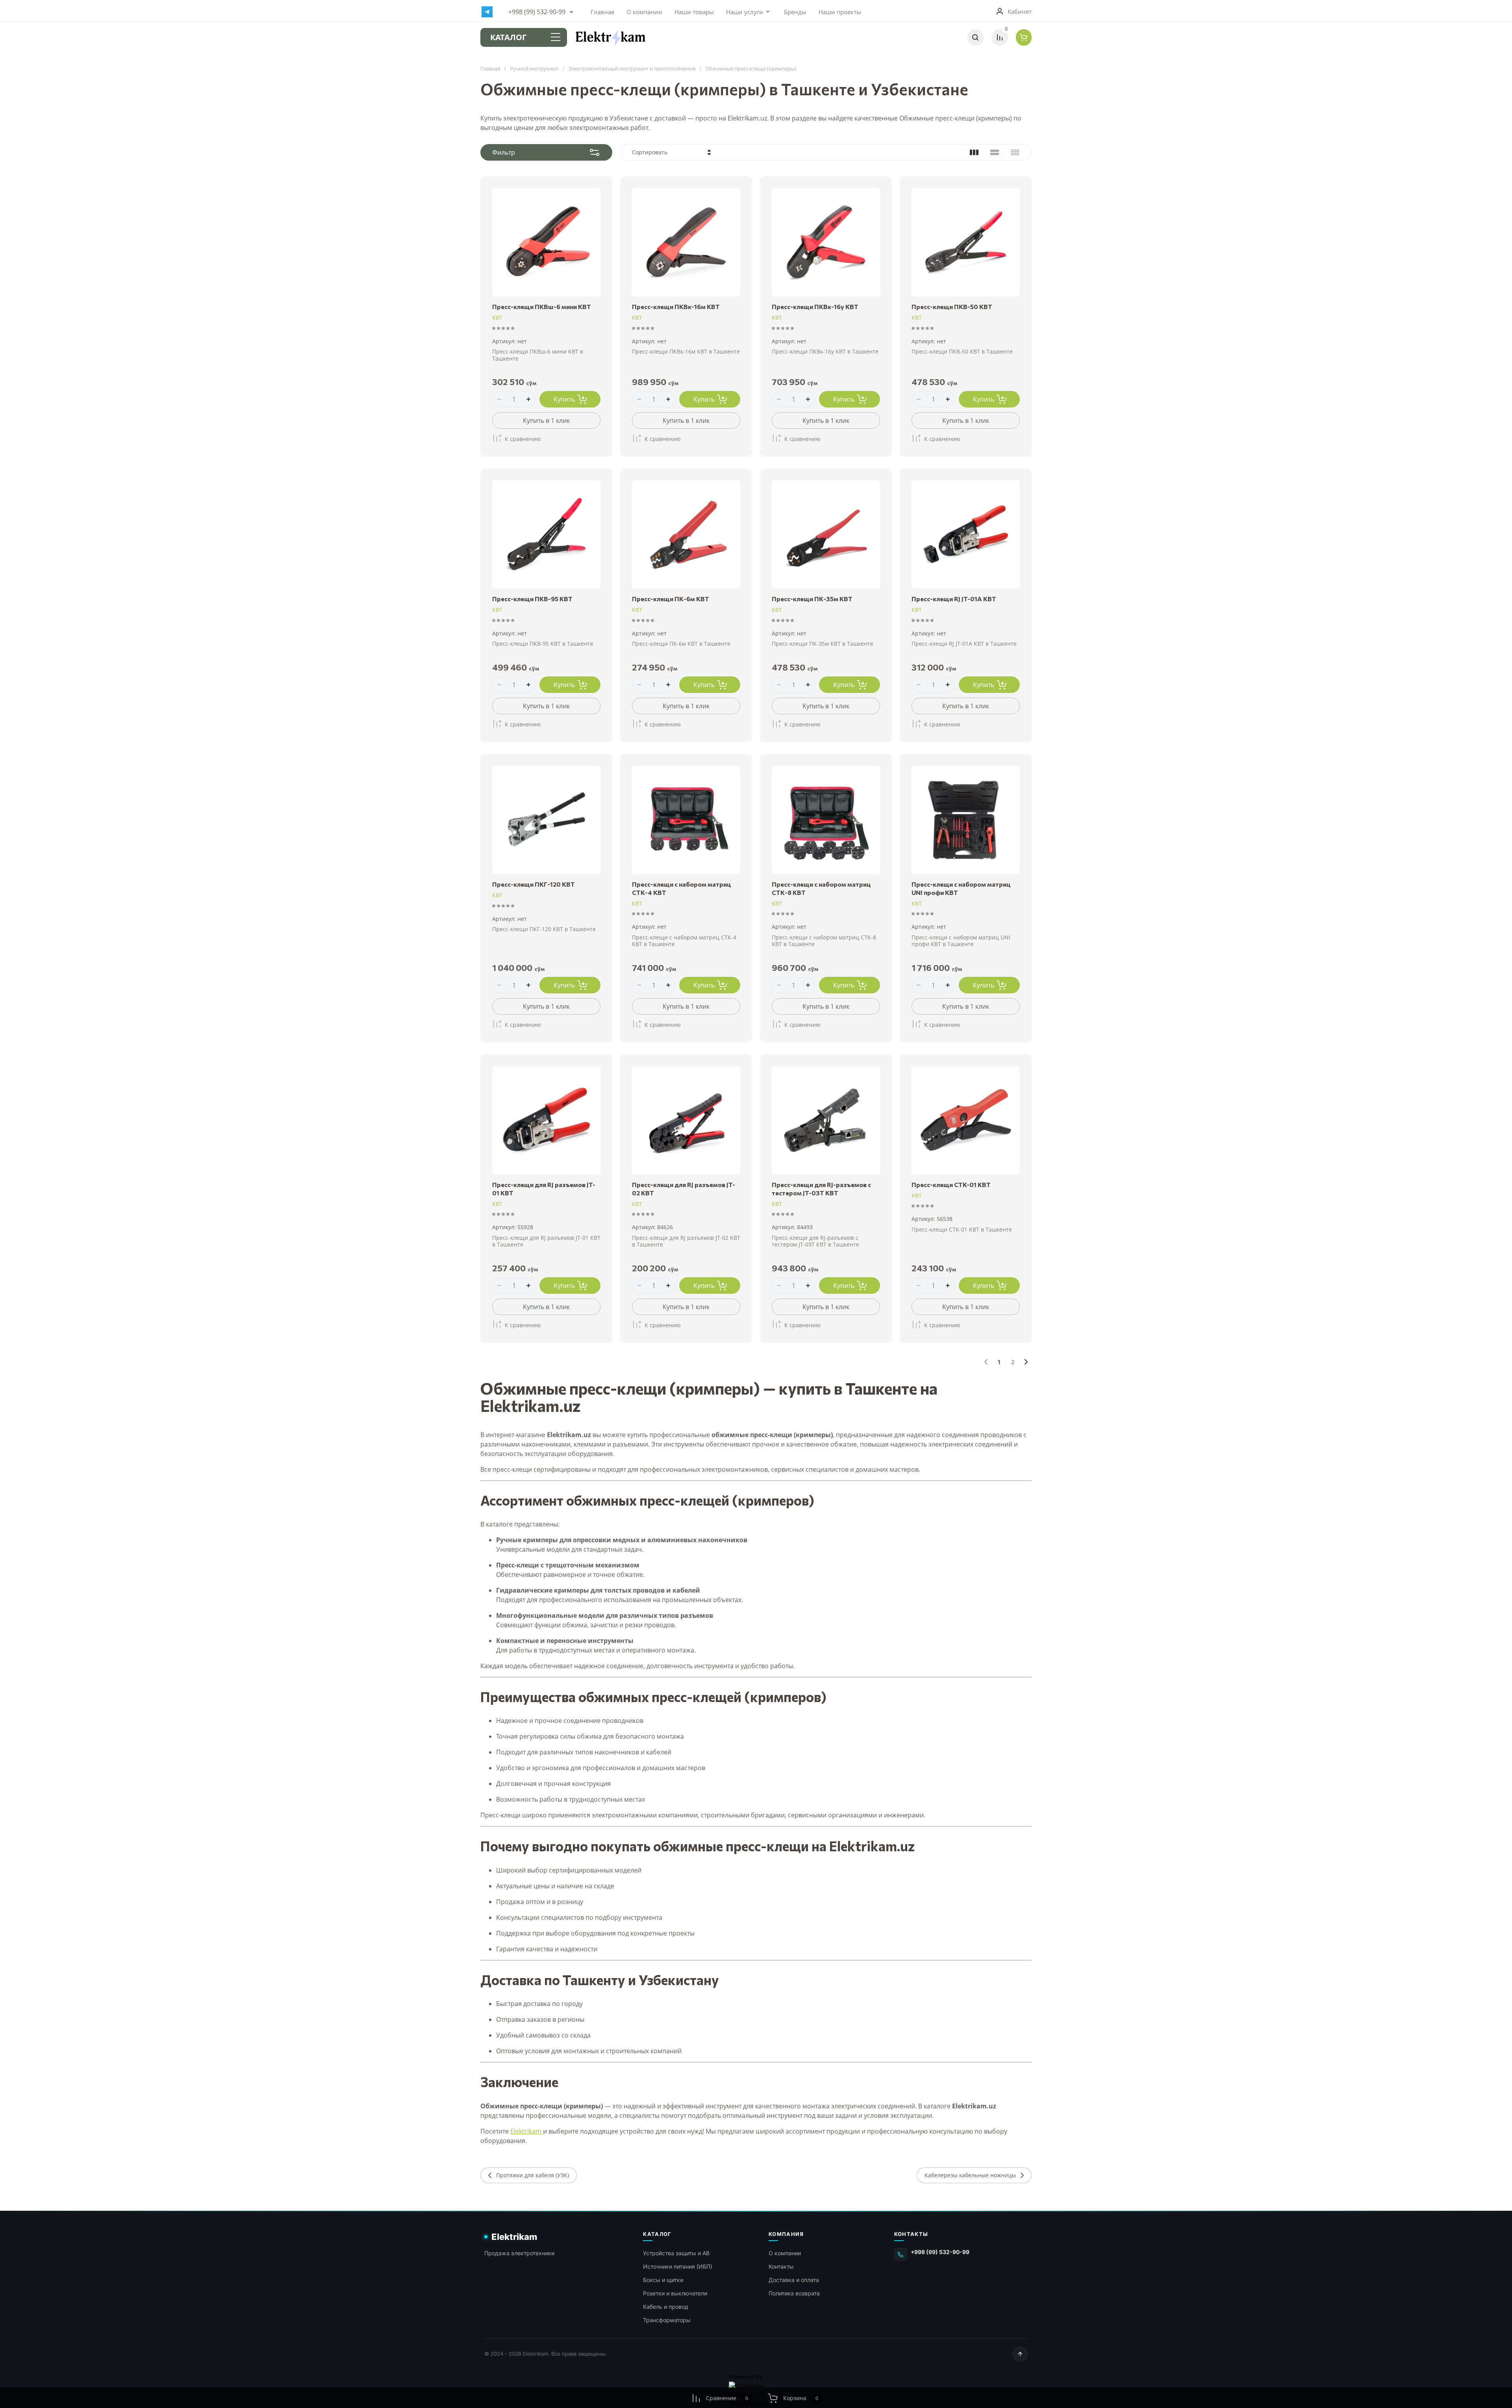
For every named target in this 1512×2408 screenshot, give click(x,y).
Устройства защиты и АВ (676, 2253)
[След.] (1026, 1362)
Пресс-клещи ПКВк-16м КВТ (676, 307)
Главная (602, 12)
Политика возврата (794, 2293)
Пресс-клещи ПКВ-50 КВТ (952, 307)
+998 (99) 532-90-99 (537, 12)
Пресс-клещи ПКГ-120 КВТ (534, 884)
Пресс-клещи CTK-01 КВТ (951, 1185)
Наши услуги (745, 12)
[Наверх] (1020, 2354)
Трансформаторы (667, 2320)
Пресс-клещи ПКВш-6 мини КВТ (542, 307)
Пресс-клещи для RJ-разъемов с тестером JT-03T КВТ (821, 1189)
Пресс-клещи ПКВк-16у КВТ (815, 307)
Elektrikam (527, 2131)
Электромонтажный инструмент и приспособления (632, 69)
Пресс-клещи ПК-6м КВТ (671, 599)
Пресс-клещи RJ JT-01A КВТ (954, 599)
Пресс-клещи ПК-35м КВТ (812, 599)
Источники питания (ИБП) (678, 2266)
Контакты (781, 2266)
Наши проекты (840, 12)
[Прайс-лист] (1015, 152)
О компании (644, 12)
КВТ (497, 318)
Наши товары (694, 12)
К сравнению (523, 439)
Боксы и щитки (663, 2280)
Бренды (795, 12)
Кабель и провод (666, 2307)
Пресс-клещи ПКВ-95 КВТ (532, 599)
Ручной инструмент (534, 69)
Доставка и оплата (794, 2280)
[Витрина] (974, 152)
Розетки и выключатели (675, 2293)
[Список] (995, 152)
